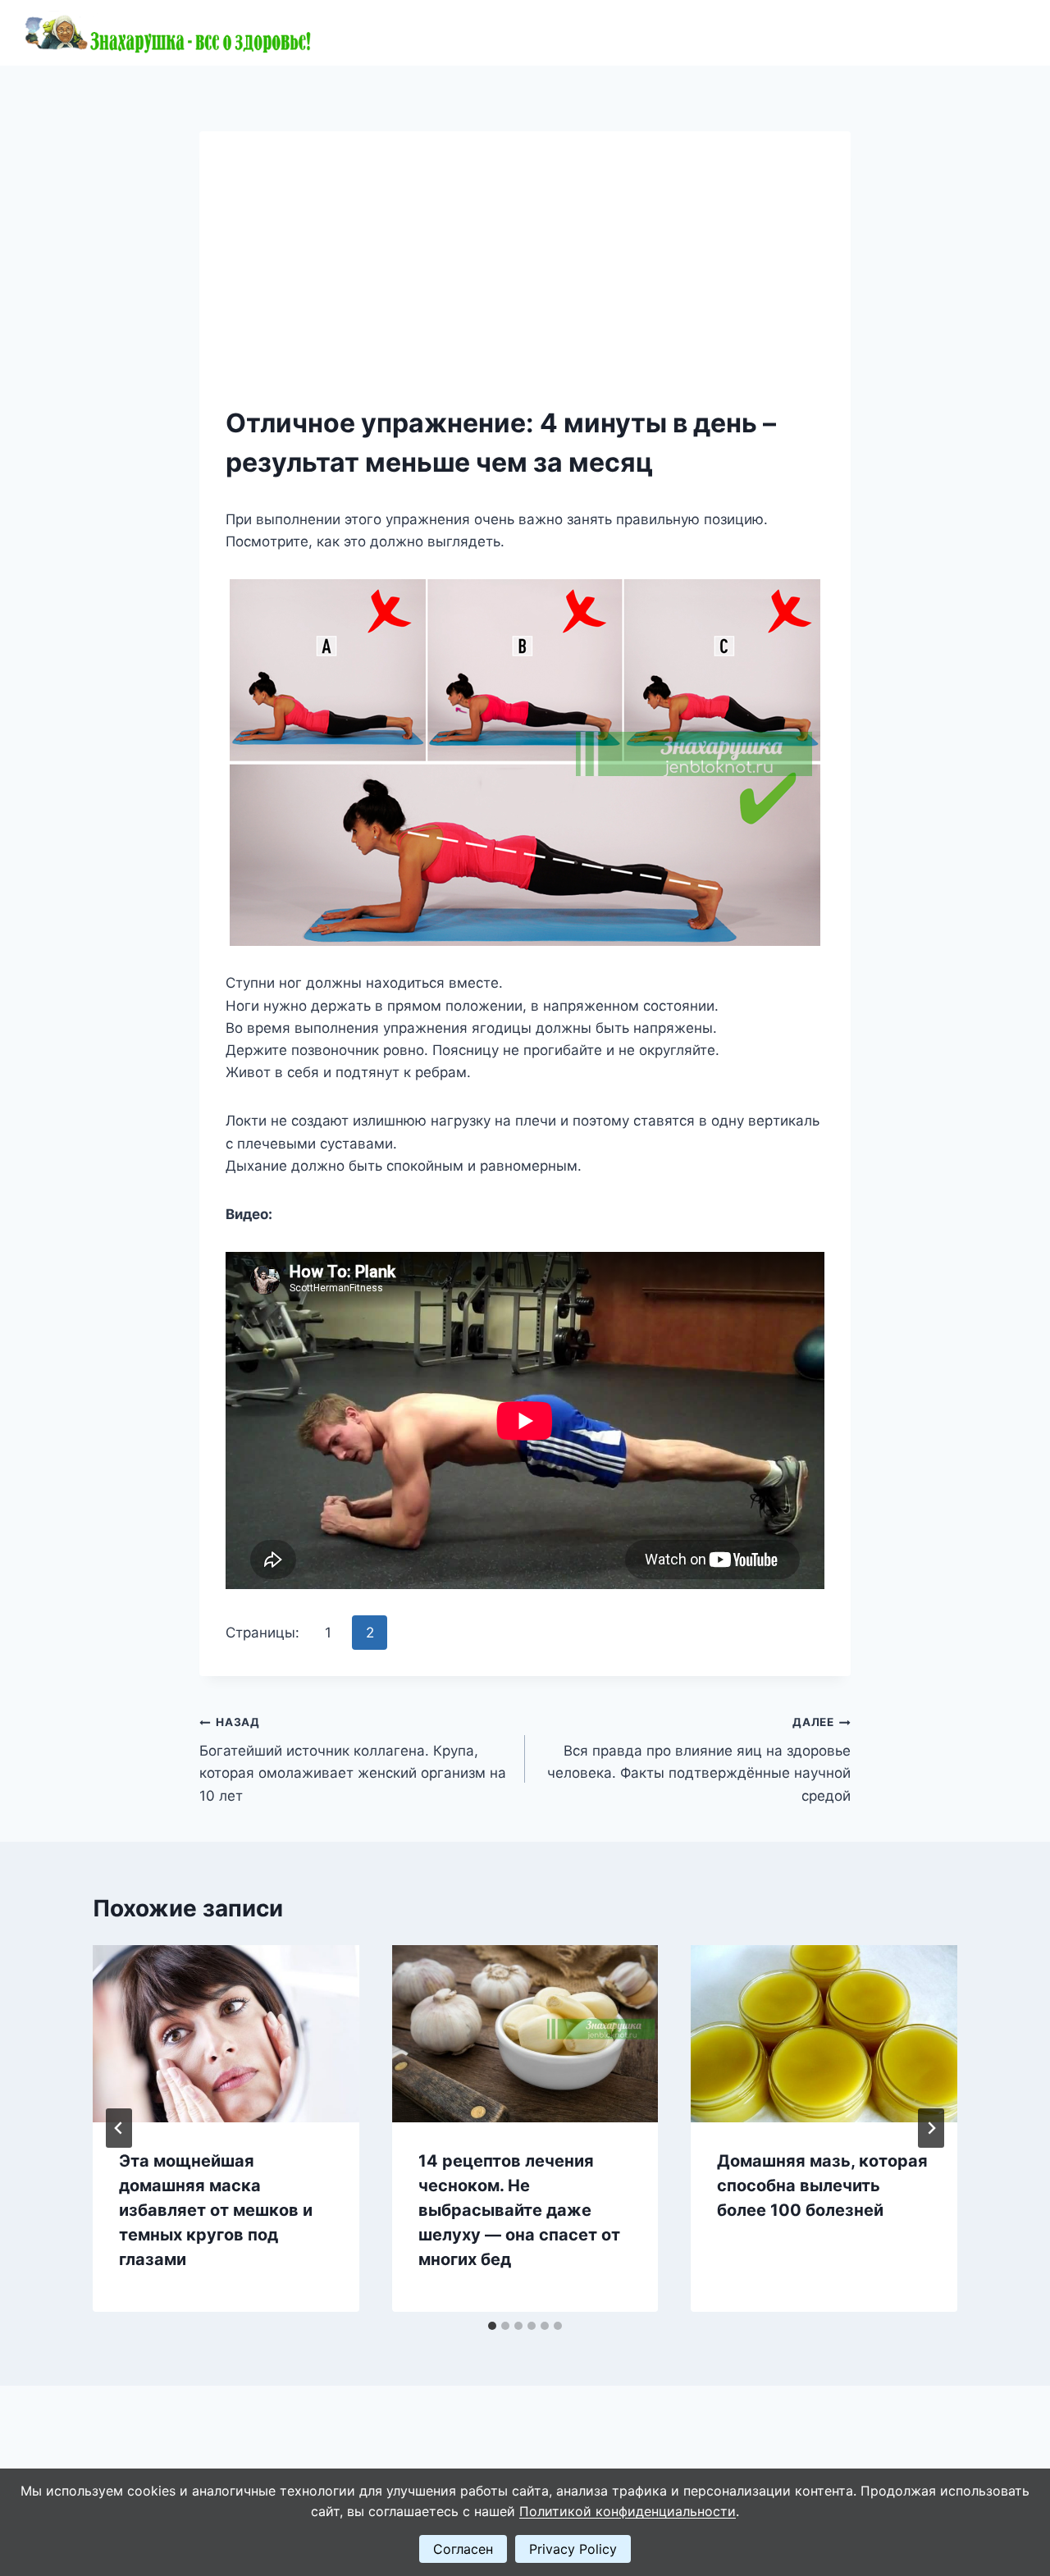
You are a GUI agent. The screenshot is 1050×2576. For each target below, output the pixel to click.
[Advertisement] (525, 281)
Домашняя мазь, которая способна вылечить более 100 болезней (822, 2185)
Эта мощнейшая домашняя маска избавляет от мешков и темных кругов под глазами (216, 2210)
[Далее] (931, 2128)
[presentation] (226, 2034)
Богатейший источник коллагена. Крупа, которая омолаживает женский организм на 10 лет (353, 1759)
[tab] (492, 2326)
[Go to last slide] (119, 2128)
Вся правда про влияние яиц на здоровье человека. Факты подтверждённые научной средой (699, 1759)
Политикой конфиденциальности (628, 2511)
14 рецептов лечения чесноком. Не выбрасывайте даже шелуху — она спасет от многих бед (519, 2210)
